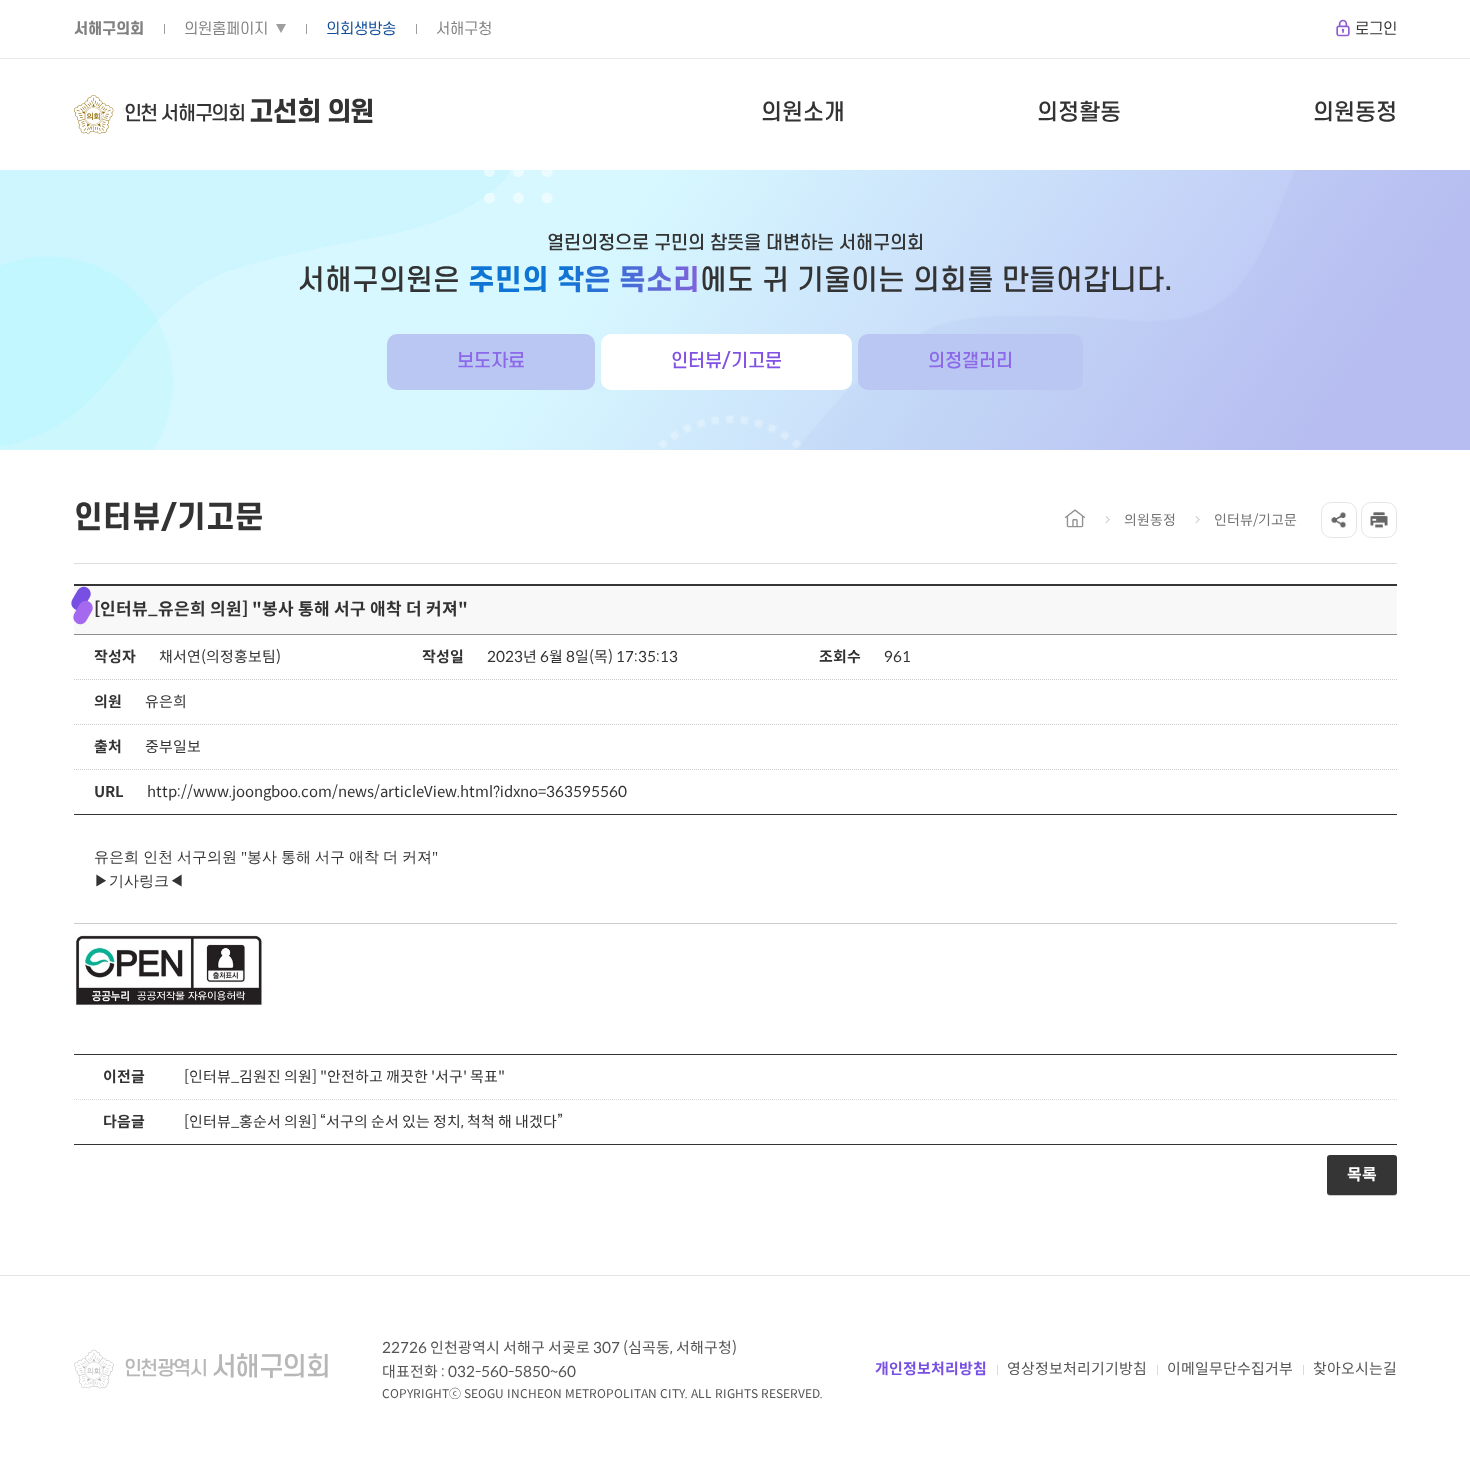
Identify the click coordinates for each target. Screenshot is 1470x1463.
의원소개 (803, 113)
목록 (1362, 1174)
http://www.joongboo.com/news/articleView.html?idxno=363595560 (387, 791)
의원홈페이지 (226, 29)
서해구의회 (109, 29)
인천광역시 (227, 1368)
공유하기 (1339, 520)
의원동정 (1355, 113)
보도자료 (491, 361)
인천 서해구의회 (249, 113)
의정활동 (1079, 113)
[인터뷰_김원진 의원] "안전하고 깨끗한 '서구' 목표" (344, 1076)
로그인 (1376, 29)
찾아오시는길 (1355, 1368)
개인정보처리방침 (931, 1368)
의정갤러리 (970, 361)
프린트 (1379, 520)
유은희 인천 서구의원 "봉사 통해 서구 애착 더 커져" (266, 857)
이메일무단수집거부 (1230, 1368)
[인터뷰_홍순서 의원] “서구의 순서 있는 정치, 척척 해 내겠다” (373, 1121)
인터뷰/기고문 (726, 361)
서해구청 (464, 29)
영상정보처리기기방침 (1077, 1368)
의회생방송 (361, 29)
